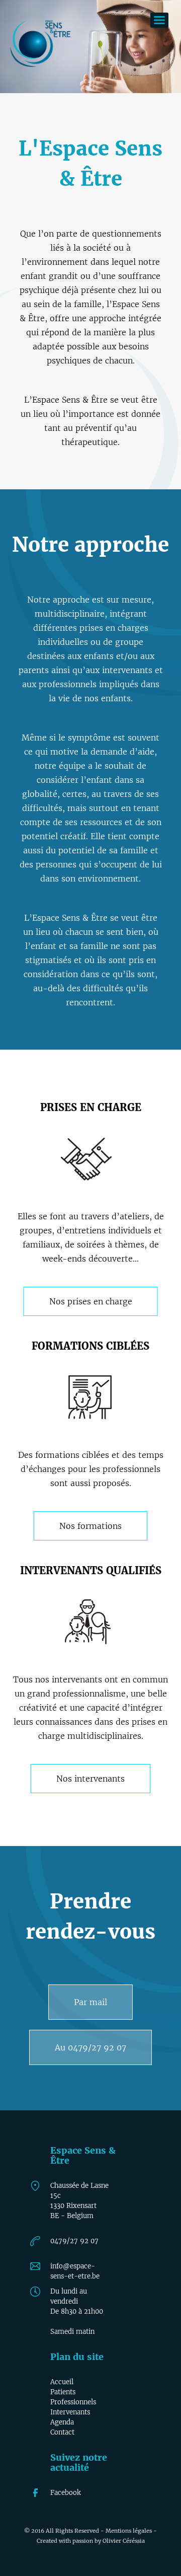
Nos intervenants (90, 1779)
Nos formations (90, 1526)
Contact (62, 2432)
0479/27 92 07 (74, 2241)
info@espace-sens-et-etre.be (75, 2267)
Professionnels (73, 2402)
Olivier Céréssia (124, 2541)
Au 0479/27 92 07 (90, 2047)
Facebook (66, 2493)
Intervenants (70, 2412)
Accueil (62, 2382)
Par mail (90, 2002)
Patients (63, 2392)
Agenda (62, 2422)
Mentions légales (129, 2531)
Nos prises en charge (91, 1301)
